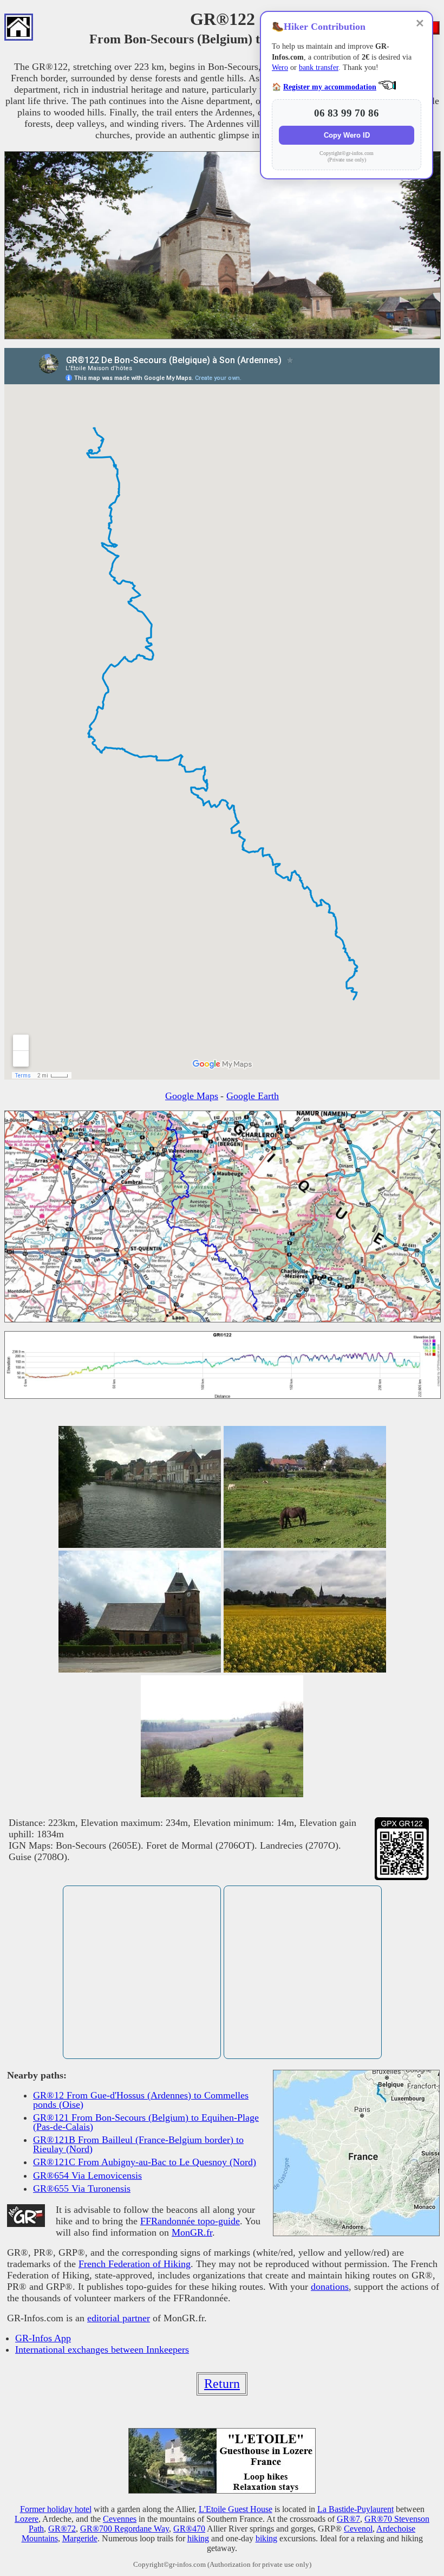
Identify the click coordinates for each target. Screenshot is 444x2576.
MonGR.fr (192, 2232)
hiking (198, 2538)
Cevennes (120, 2519)
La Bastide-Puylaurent (355, 2509)
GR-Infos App (43, 2338)
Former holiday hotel (56, 2509)
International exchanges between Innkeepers (102, 2349)
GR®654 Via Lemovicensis (87, 2175)
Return (222, 2384)
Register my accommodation (330, 87)
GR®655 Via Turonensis (82, 2188)
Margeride (80, 2538)
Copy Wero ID (347, 135)
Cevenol (358, 2529)
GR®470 (189, 2529)
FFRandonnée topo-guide (190, 2221)
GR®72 (62, 2529)
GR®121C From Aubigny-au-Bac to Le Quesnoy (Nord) (145, 2162)
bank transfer (319, 67)
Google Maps (192, 1096)
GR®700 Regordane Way (125, 2529)
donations (330, 2287)
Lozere (27, 2519)
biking (266, 2538)
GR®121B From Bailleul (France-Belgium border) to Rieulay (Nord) (138, 2144)
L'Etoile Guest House (236, 2509)
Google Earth (253, 1096)
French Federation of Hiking (135, 2264)
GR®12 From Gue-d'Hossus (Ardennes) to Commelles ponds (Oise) (141, 2100)
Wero (280, 67)
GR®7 (348, 2519)
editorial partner (119, 2318)
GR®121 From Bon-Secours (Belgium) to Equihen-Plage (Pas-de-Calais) (146, 2122)
